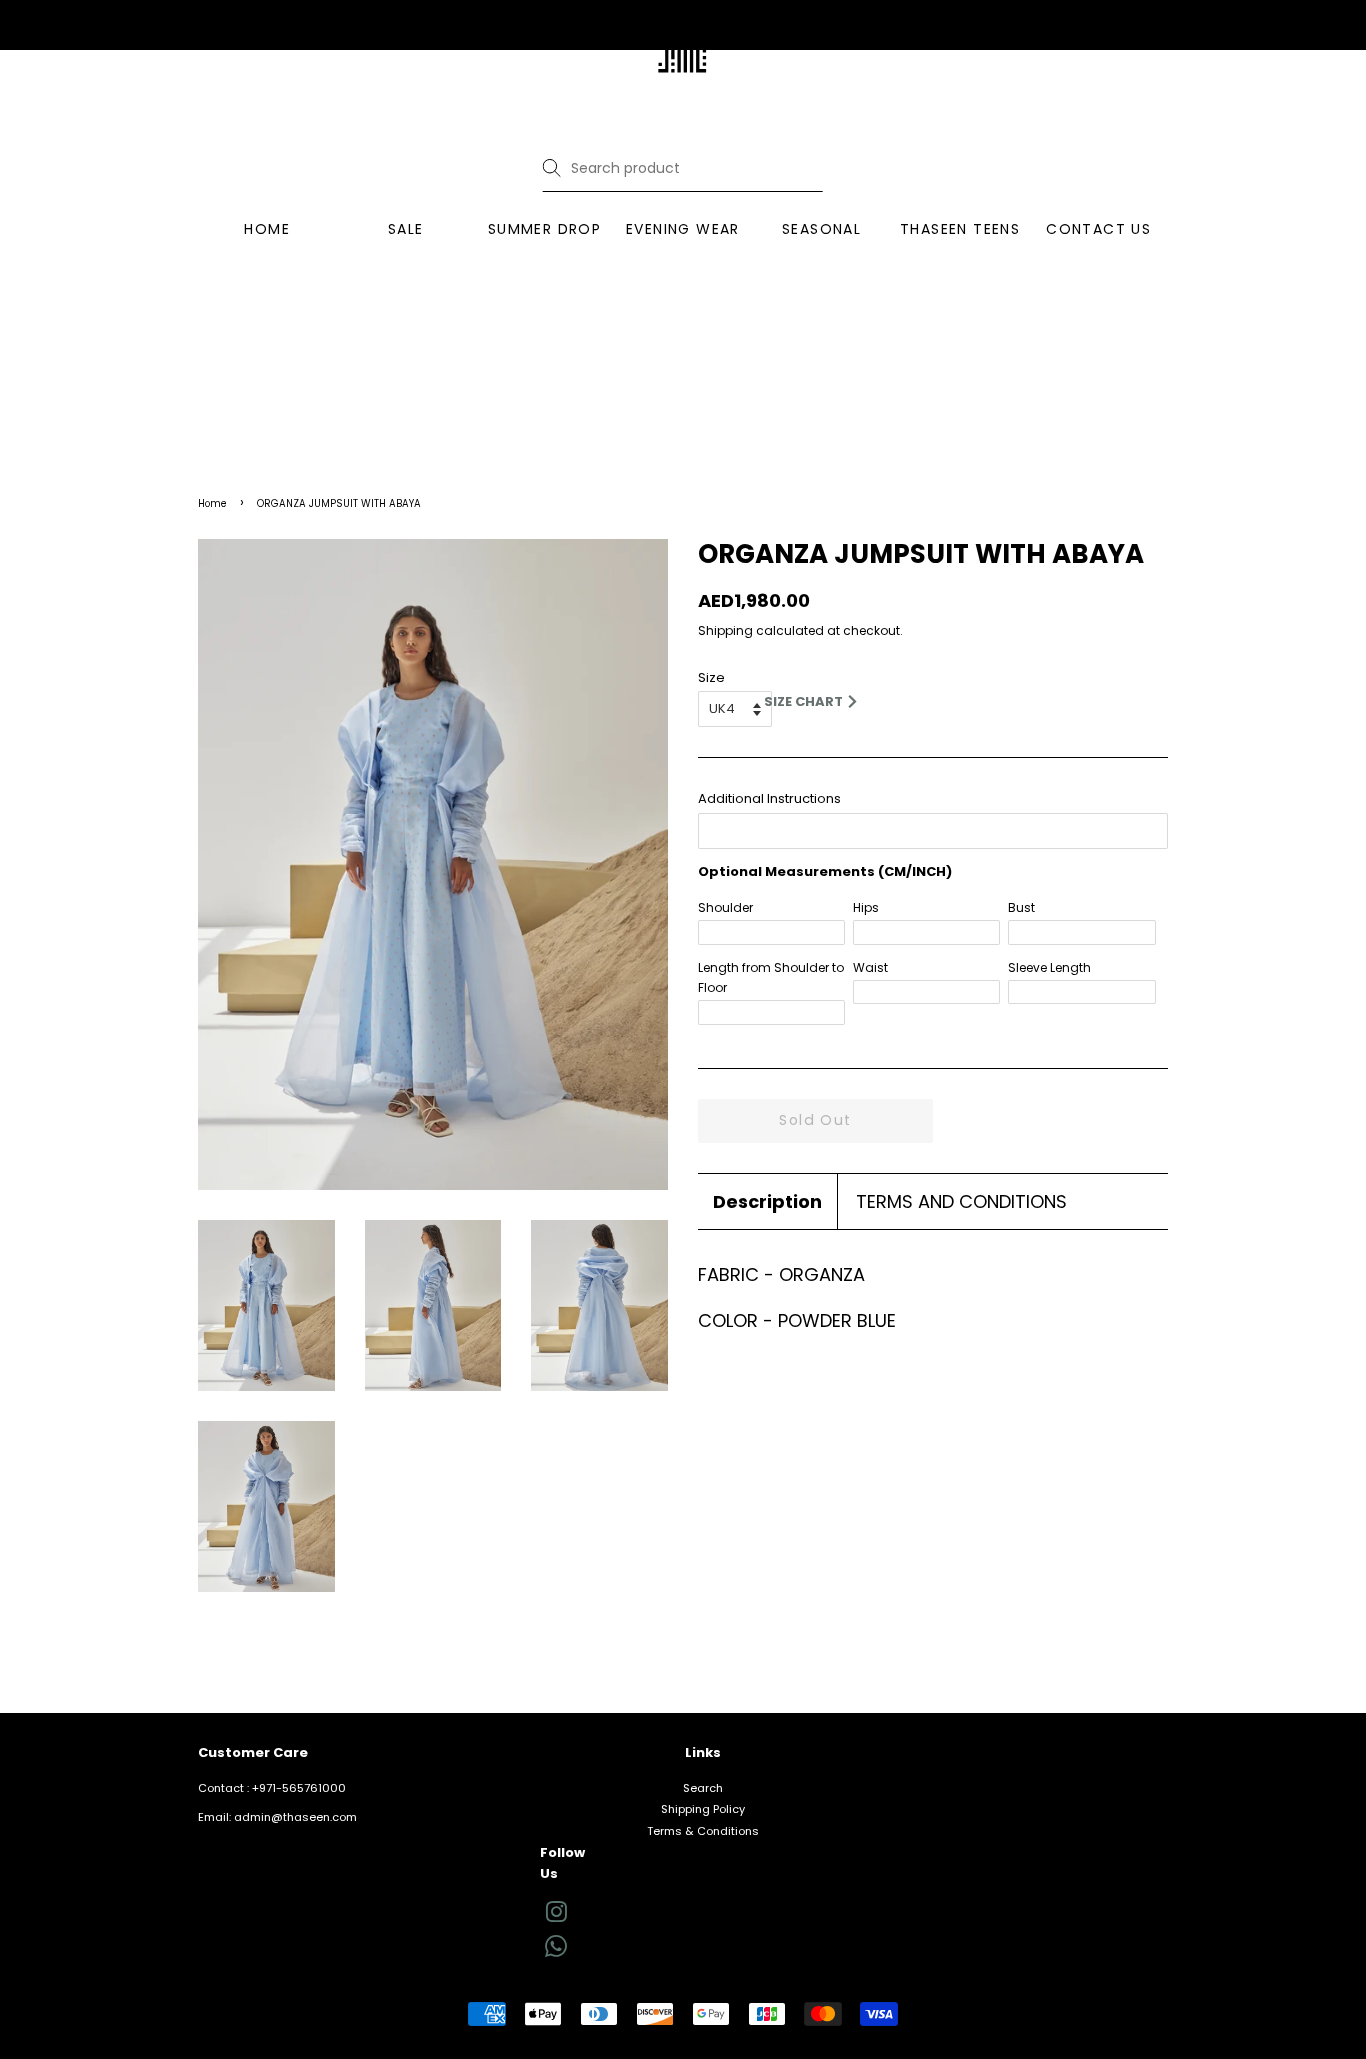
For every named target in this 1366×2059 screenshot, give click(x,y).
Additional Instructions (769, 798)
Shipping (725, 630)
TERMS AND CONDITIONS (961, 1201)
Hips (866, 907)
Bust (1021, 907)
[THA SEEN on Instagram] (556, 1917)
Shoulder (725, 907)
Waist (870, 967)
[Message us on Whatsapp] (556, 1953)
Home (212, 503)
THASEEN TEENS (960, 229)
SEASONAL (821, 229)
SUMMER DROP (544, 229)
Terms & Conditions (703, 1831)
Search (703, 1788)
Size (711, 677)
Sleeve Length (1049, 967)
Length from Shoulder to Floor (771, 977)
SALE (406, 229)
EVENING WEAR (683, 229)
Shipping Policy (703, 1809)
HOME (267, 229)
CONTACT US (1098, 229)
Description (767, 1201)
